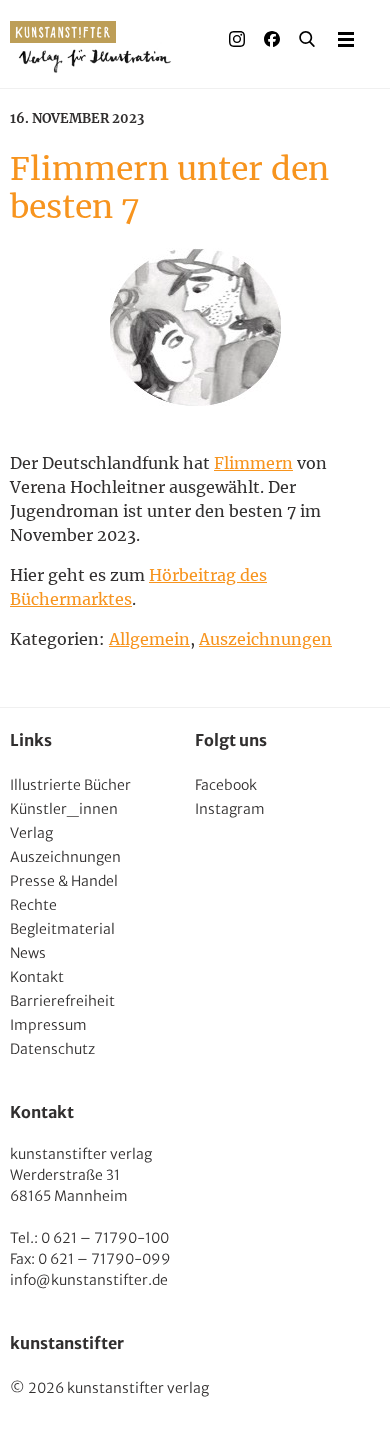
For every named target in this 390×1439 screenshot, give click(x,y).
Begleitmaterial (62, 929)
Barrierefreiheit (62, 1001)
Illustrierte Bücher (70, 785)
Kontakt (37, 977)
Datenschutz (52, 1049)
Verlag (31, 833)
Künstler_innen (64, 809)
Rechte (33, 905)
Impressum (48, 1025)
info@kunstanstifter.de (89, 1280)
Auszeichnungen (265, 639)
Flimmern (253, 463)
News (28, 953)
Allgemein (149, 639)
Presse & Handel (64, 881)
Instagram (230, 809)
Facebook (226, 785)
